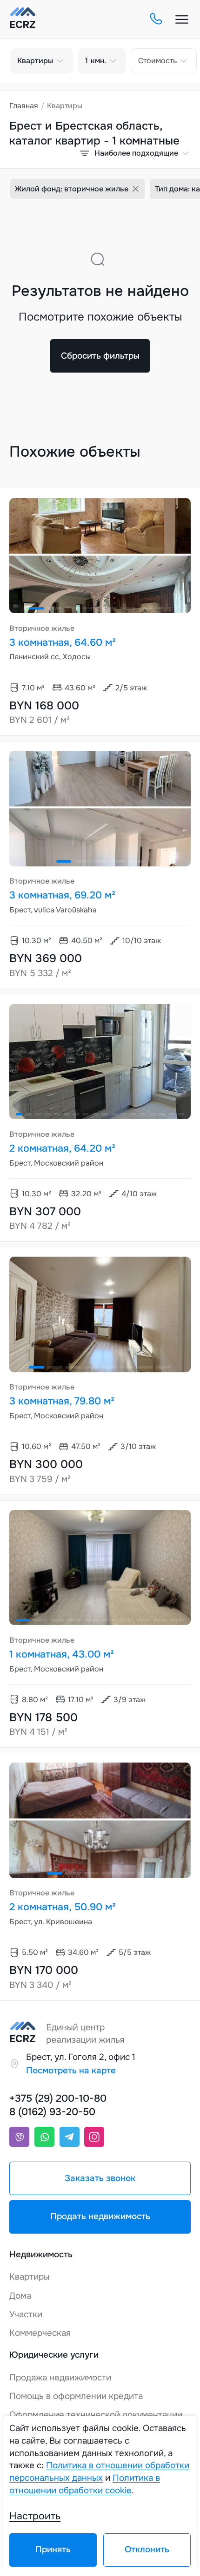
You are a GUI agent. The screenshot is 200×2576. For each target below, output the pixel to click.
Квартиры (30, 2277)
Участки (26, 2314)
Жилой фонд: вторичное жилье (72, 189)
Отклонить (147, 2550)
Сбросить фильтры (100, 356)
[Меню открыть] (182, 20)
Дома (20, 2296)
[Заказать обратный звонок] (155, 20)
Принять (53, 2550)
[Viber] (19, 2137)
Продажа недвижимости (60, 2378)
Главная (24, 106)
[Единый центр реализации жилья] (23, 19)
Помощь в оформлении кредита (76, 2396)
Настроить (35, 2516)
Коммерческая (40, 2333)
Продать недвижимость (100, 2216)
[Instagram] (94, 2137)
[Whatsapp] (44, 2137)
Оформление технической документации (96, 2415)
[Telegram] (70, 2137)
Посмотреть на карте (71, 2071)
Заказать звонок (100, 2178)
